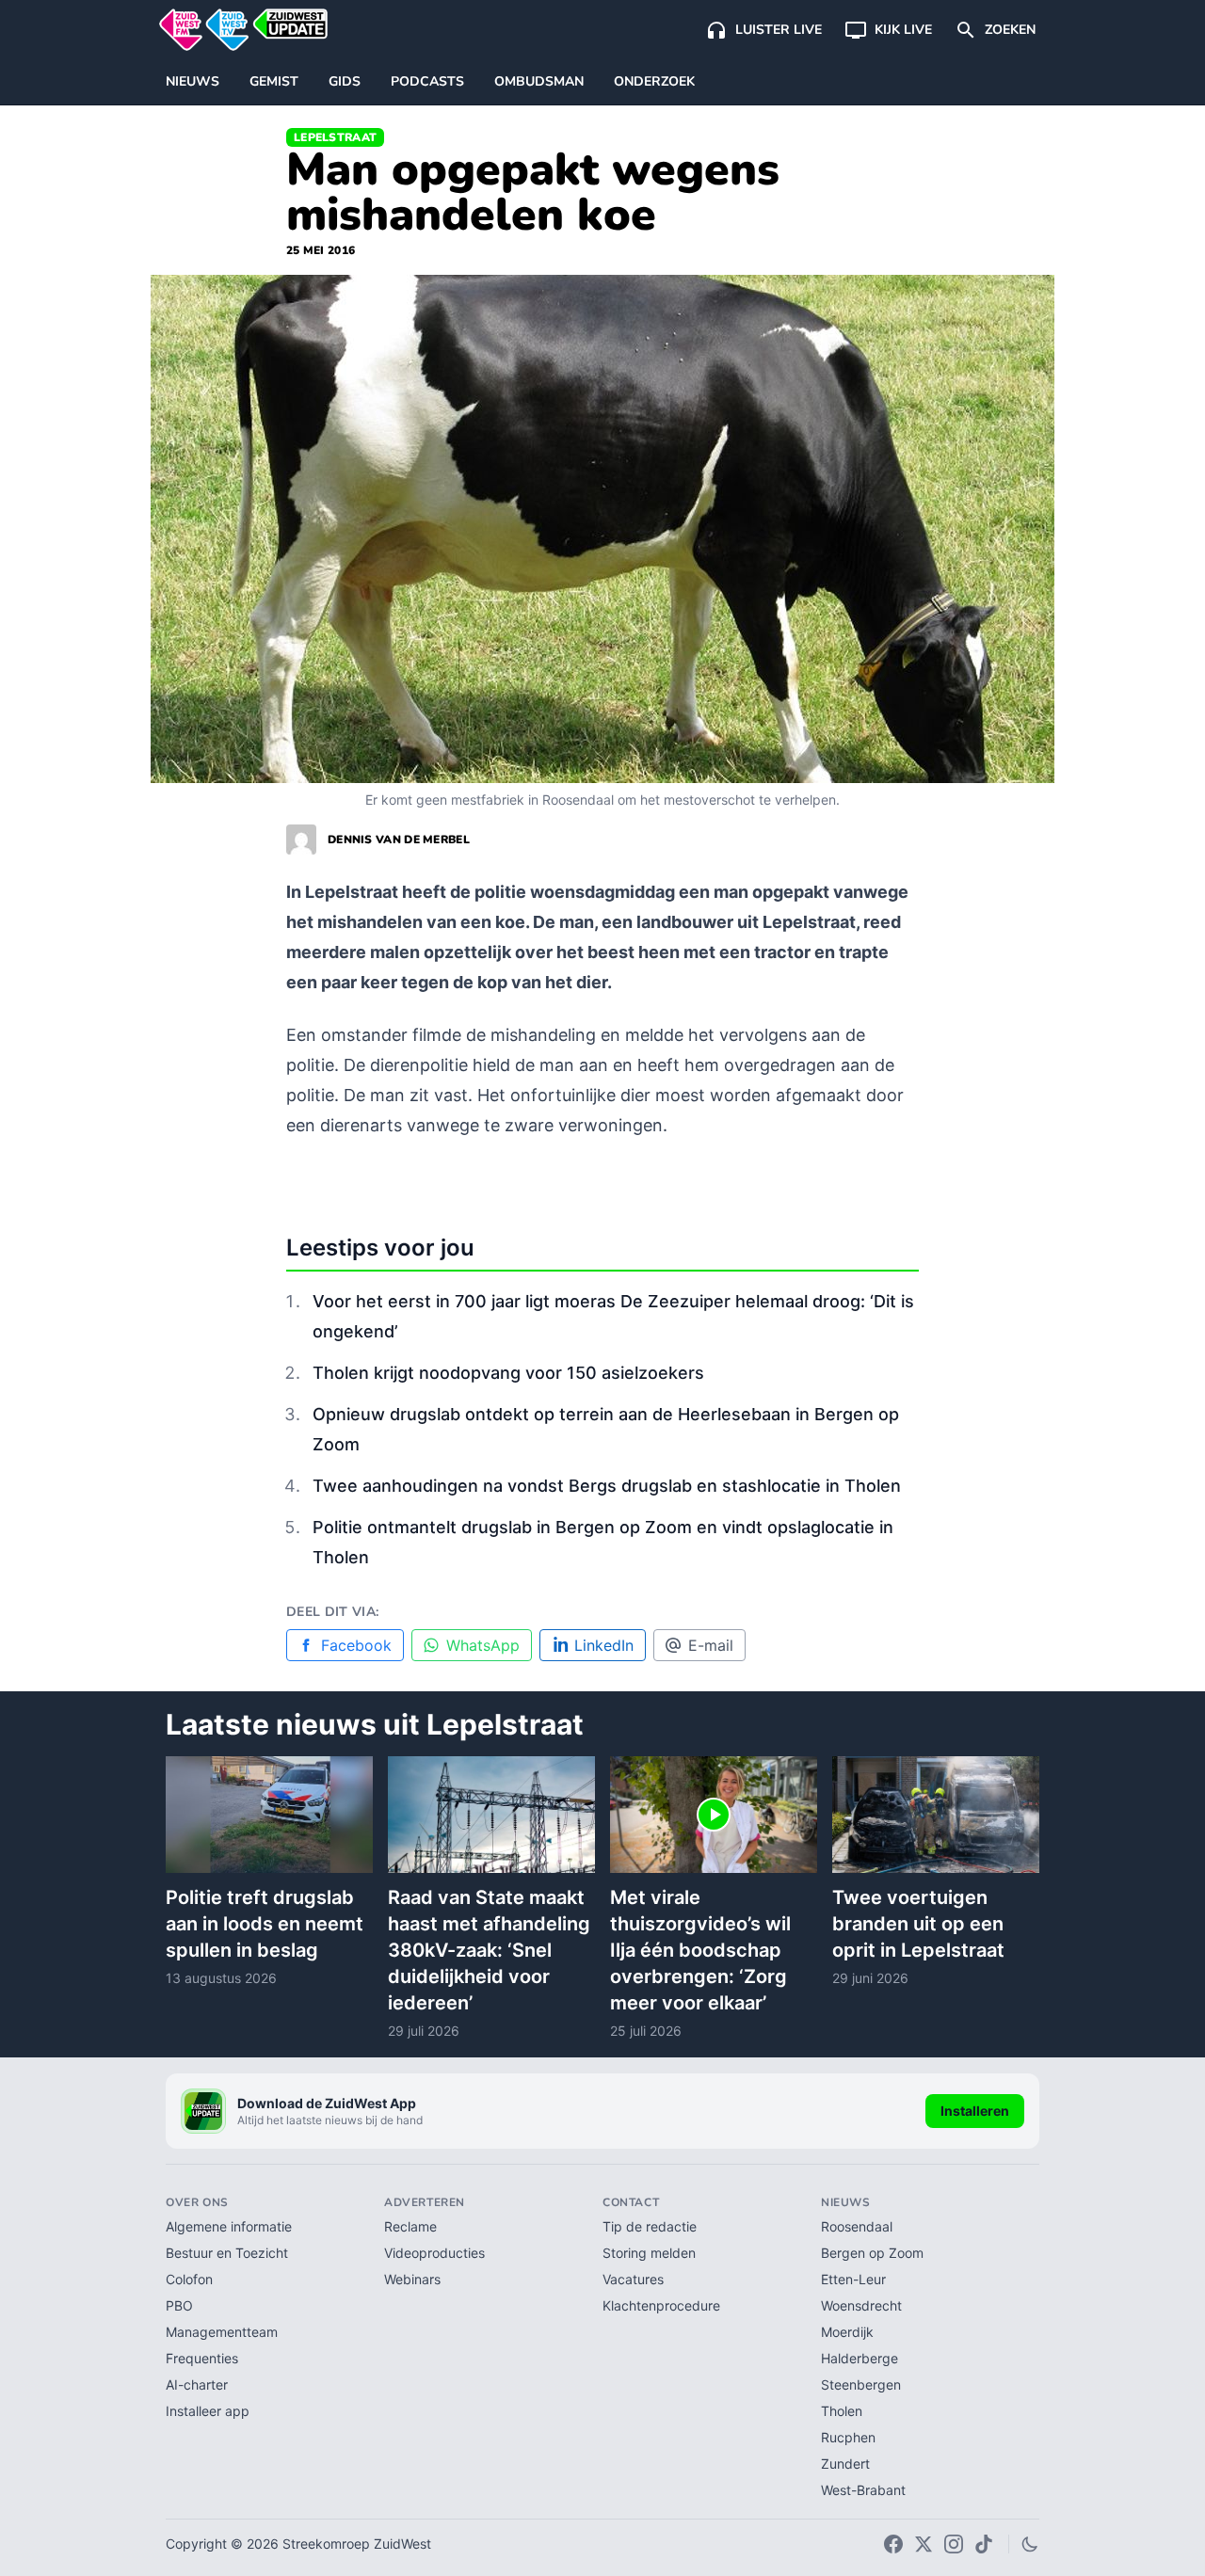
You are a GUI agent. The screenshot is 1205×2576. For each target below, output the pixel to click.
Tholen (842, 2411)
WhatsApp (483, 1645)
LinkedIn (604, 1645)
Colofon (189, 2279)
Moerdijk (847, 2332)
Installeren (975, 2111)
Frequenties (202, 2358)
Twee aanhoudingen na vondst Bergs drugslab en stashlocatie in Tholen (607, 1486)
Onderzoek (654, 81)
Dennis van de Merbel (399, 840)
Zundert (845, 2464)
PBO (179, 2305)
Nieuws (193, 81)
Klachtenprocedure (661, 2305)
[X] (924, 2544)
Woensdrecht (861, 2305)
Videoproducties (434, 2253)
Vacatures (633, 2279)
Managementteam (222, 2332)
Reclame (410, 2226)
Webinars (412, 2279)
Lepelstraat (335, 137)
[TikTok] (984, 2544)
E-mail (711, 1645)
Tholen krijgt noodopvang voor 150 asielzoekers (508, 1373)
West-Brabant (863, 2490)
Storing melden (649, 2253)
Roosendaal (857, 2226)
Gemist (274, 81)
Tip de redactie (650, 2226)
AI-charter (197, 2384)
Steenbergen (861, 2384)
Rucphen (848, 2437)
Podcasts (427, 81)
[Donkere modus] (1030, 2544)
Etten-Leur (853, 2279)
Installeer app (208, 2411)
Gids (345, 81)
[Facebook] (893, 2544)
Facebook (356, 1645)
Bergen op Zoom (872, 2253)
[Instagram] (954, 2544)
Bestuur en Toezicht (227, 2253)
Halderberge (860, 2358)
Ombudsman (539, 81)
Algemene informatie (229, 2226)
